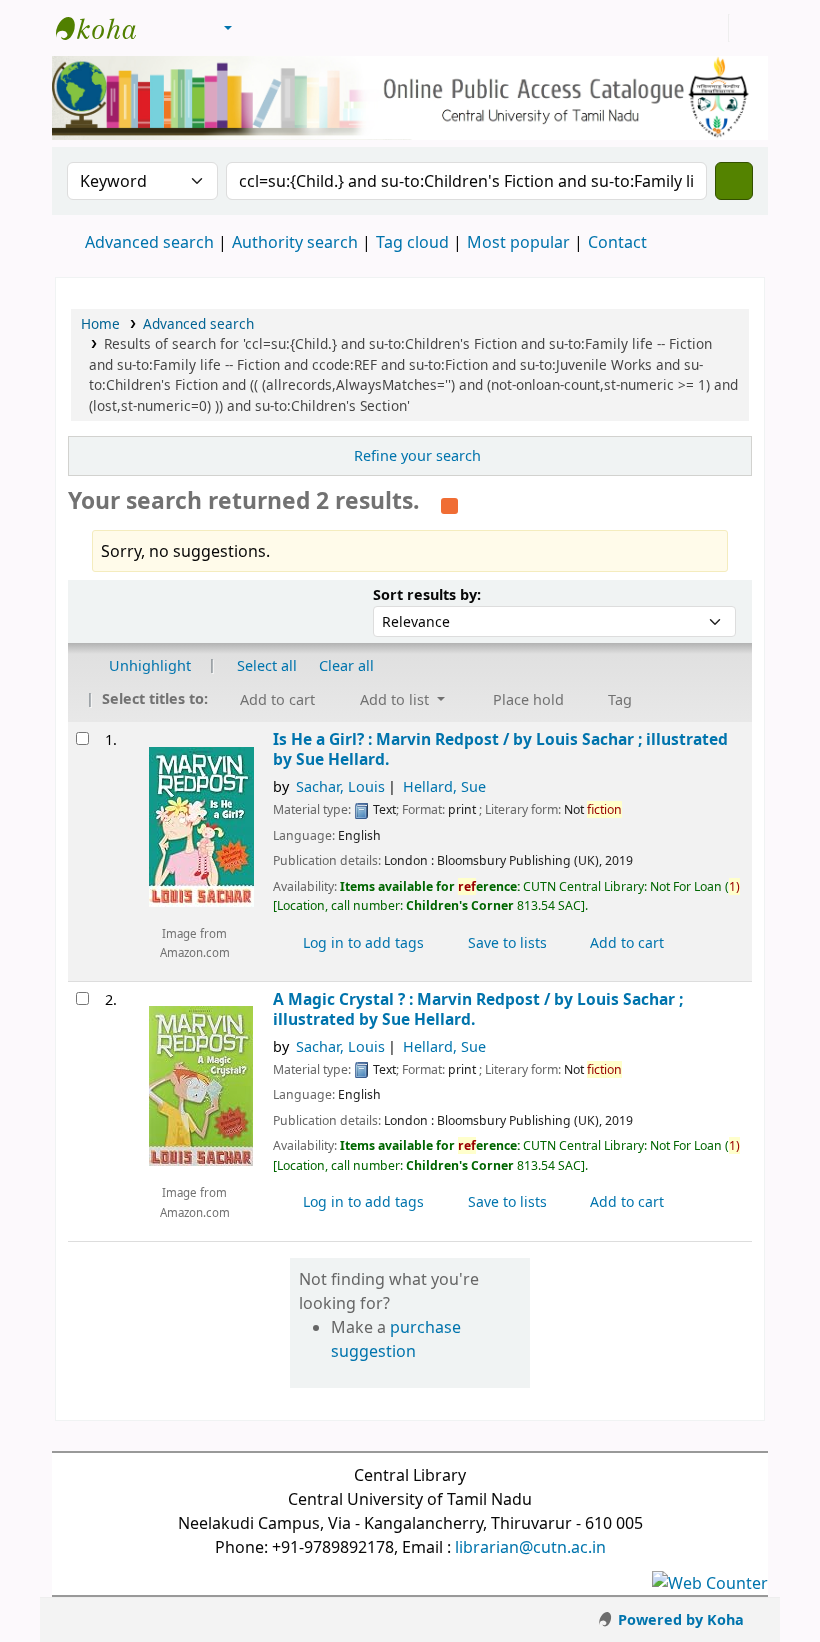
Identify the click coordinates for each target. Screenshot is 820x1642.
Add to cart (625, 942)
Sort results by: (427, 594)
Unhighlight (148, 665)
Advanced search (149, 242)
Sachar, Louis (340, 786)
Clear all (346, 665)
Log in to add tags (361, 942)
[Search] (734, 181)
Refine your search (417, 455)
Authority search (295, 242)
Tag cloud (412, 242)
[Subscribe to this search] (449, 503)
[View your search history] (747, 28)
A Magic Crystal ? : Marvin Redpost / (478, 1009)
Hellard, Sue (444, 786)
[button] (173, 28)
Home (100, 323)
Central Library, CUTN (106, 28)
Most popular (518, 242)
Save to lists (505, 942)
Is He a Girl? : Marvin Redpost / (500, 749)
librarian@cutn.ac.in (530, 1547)
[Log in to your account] (711, 28)
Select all (267, 665)
